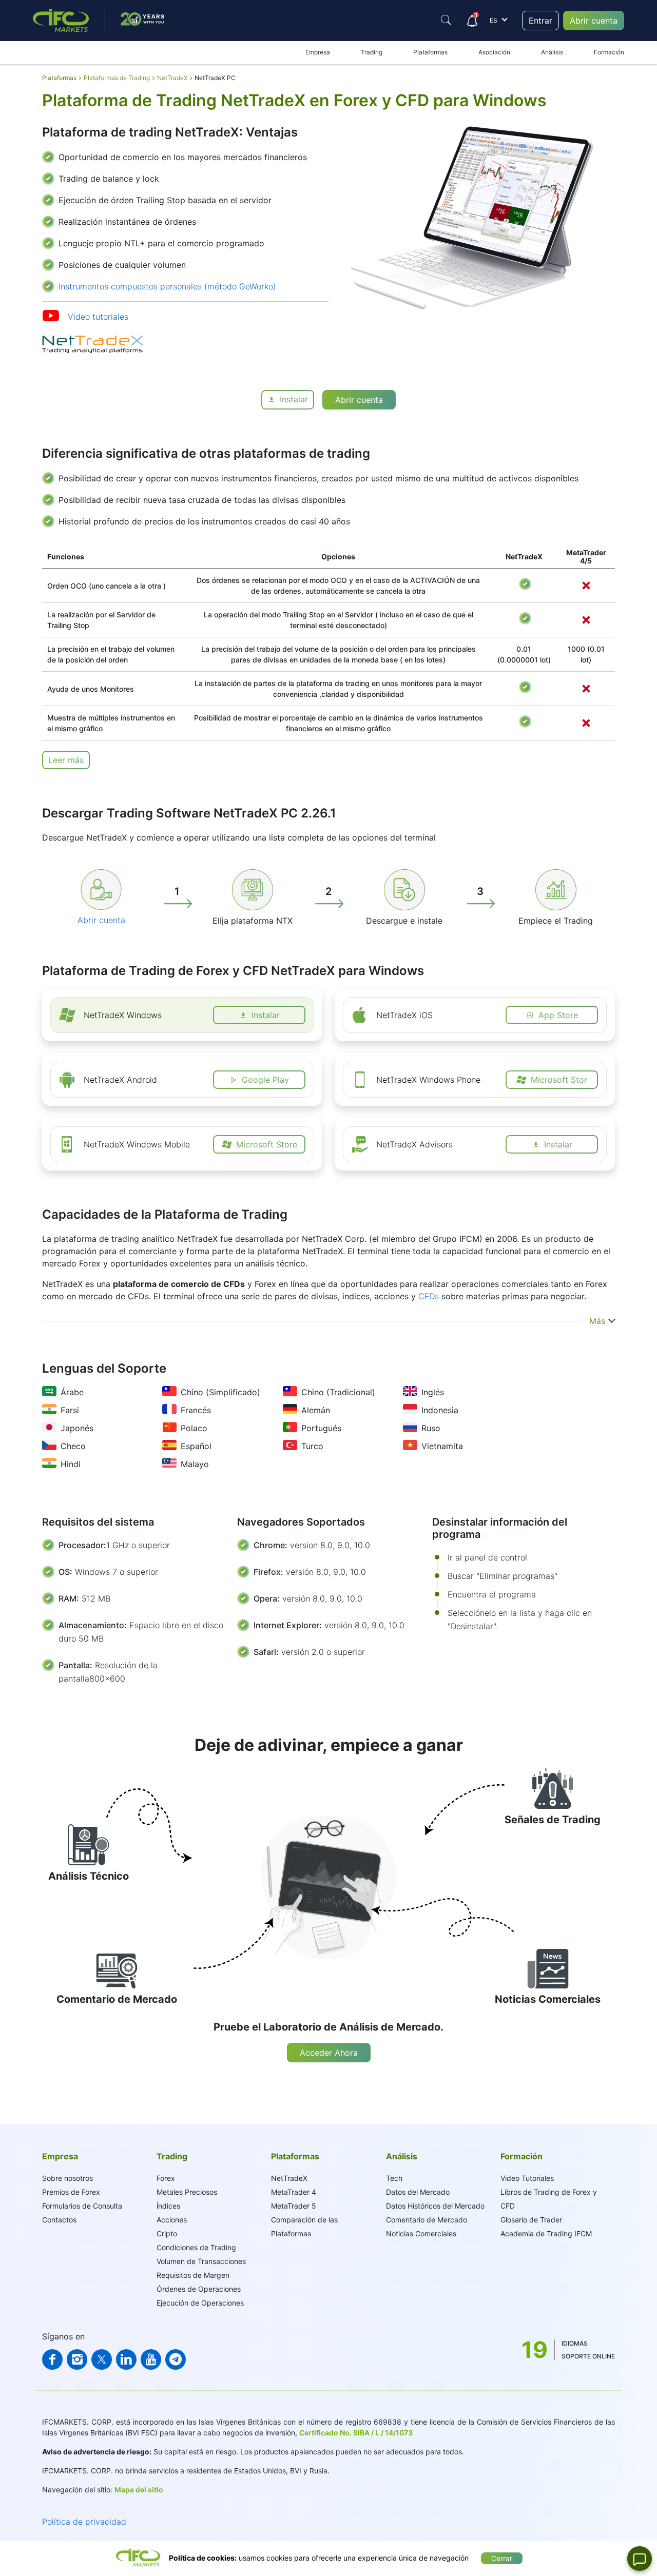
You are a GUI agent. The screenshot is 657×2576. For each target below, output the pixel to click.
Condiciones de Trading (196, 2247)
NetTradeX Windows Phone (428, 1080)
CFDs (429, 1296)
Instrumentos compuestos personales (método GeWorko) (167, 286)
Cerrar (502, 2558)
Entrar (540, 21)
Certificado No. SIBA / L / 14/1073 (356, 2433)
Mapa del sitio (139, 2490)
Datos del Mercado (418, 2192)
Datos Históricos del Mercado (435, 2206)
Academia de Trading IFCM (546, 2233)
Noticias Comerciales (421, 2233)
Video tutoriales (98, 317)
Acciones (172, 2220)
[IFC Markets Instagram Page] (77, 2359)
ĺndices (168, 2206)
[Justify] (446, 20)
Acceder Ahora (329, 2053)
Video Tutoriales (527, 2178)
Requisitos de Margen (193, 2275)
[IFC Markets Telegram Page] (176, 2359)
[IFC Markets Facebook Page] (52, 2359)
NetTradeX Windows (123, 1015)
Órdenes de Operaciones (199, 2289)
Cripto (167, 2233)
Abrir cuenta (594, 21)
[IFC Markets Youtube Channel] (151, 2359)
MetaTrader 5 (294, 2206)
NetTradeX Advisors (414, 1144)
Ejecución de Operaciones (200, 2303)
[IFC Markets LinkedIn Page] (126, 2359)
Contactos (59, 2220)
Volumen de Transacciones (201, 2261)
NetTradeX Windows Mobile (137, 1144)
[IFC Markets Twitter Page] (102, 2359)
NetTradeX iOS (404, 1015)
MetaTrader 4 (294, 2192)
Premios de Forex (71, 2192)
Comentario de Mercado (427, 2220)
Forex (166, 2178)
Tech (394, 2178)
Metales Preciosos (187, 2192)
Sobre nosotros (67, 2178)
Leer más (66, 760)
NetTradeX (289, 2178)
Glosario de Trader (531, 2220)
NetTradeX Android (120, 1080)
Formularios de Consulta (82, 2206)
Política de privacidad (84, 2522)
